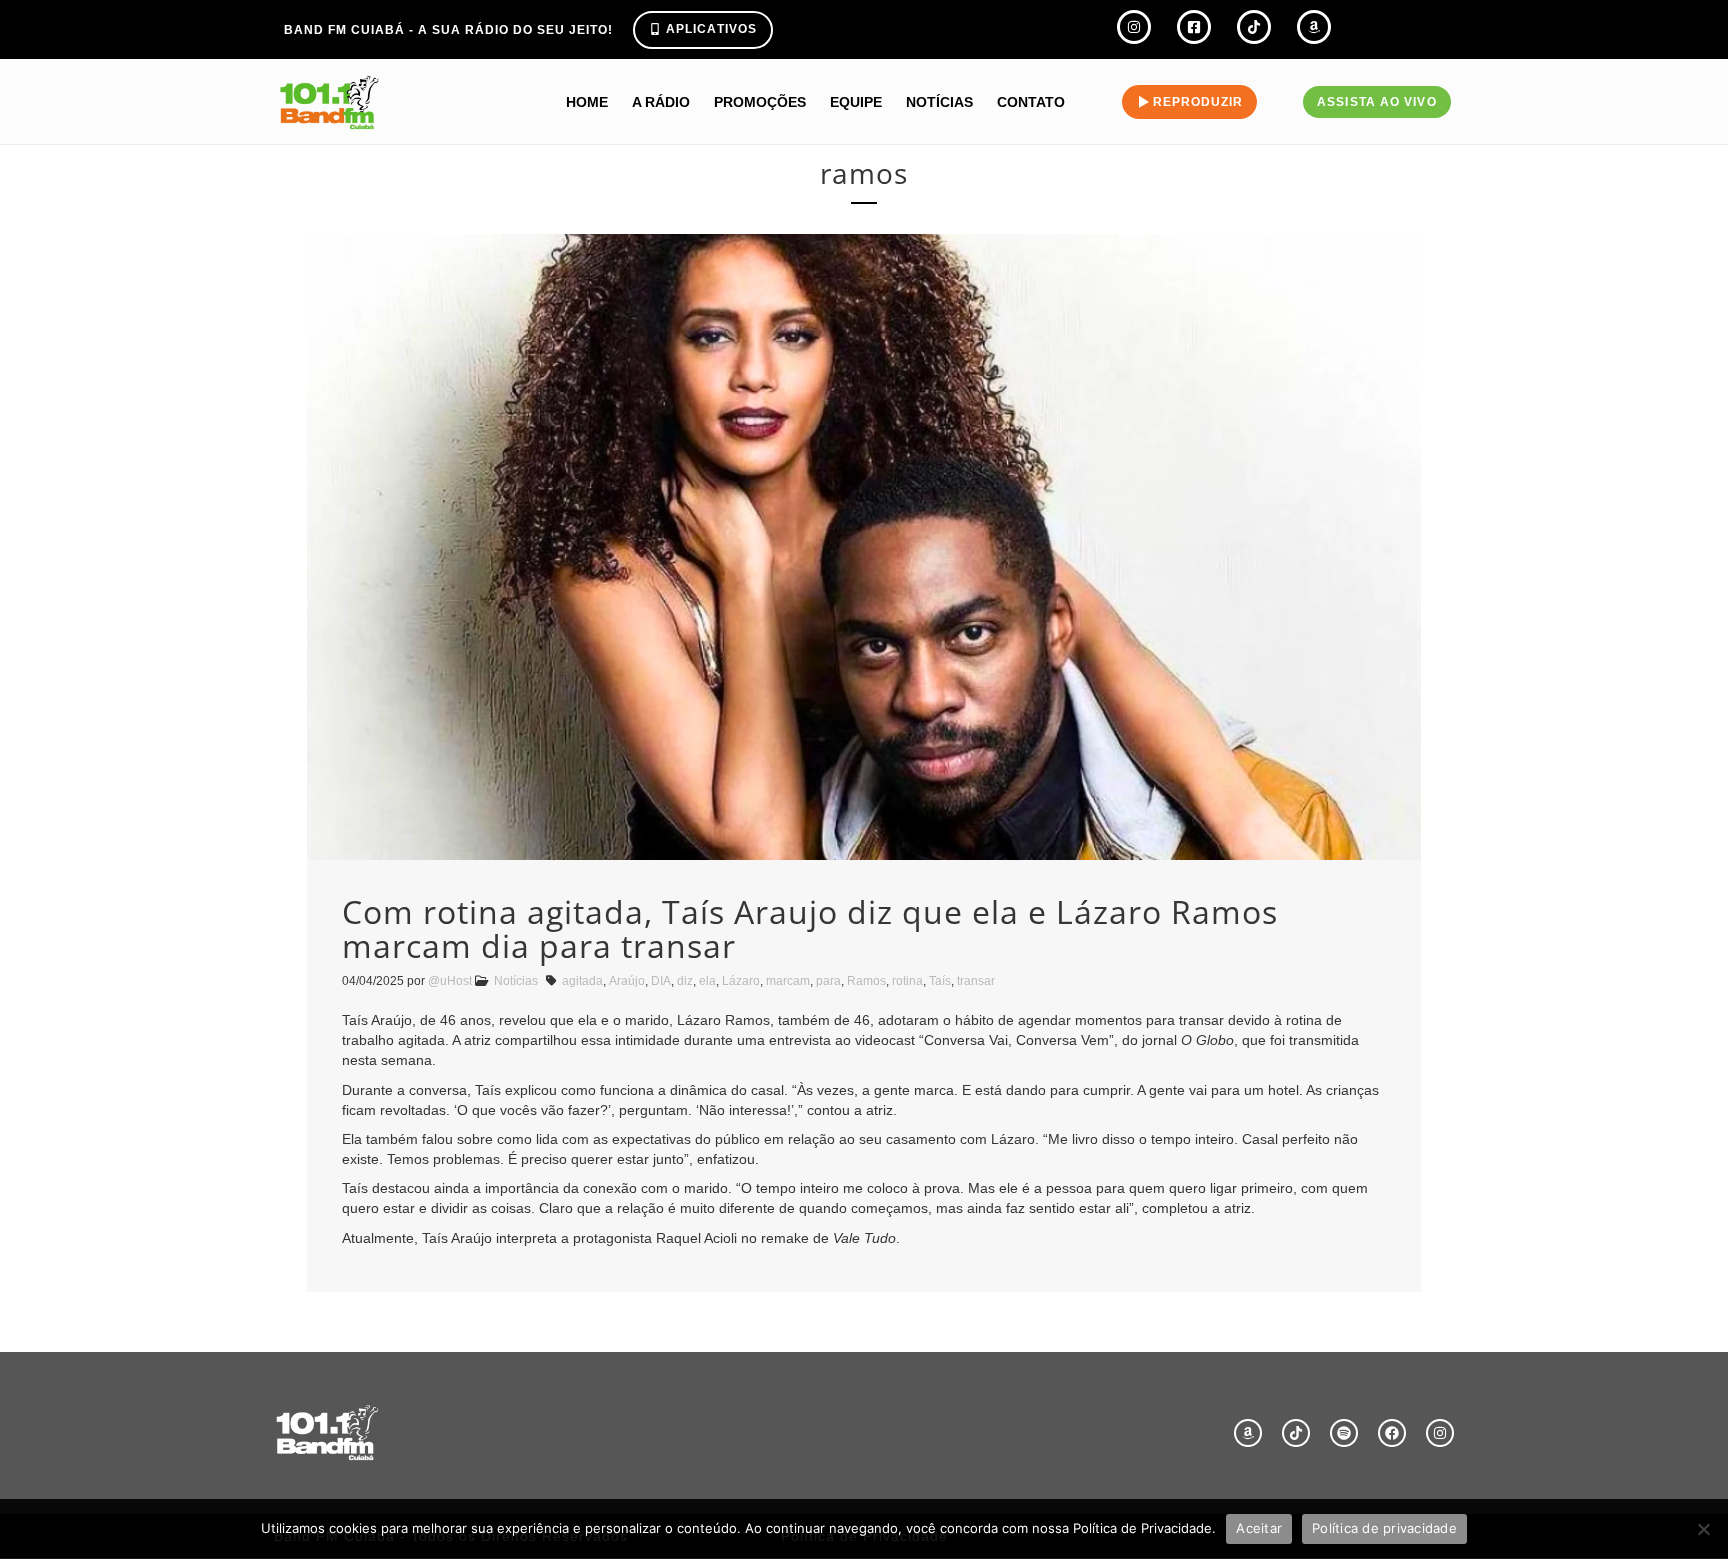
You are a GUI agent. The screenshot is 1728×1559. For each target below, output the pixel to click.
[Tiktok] (1296, 1433)
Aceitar (1259, 1528)
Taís (940, 981)
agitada (582, 981)
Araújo (627, 981)
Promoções (760, 102)
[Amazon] (1248, 1433)
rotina (907, 981)
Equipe (856, 102)
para (828, 981)
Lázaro (741, 981)
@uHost (450, 981)
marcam (788, 981)
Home (587, 102)
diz (685, 981)
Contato (1031, 102)
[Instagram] (1440, 1433)
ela (707, 981)
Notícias (939, 102)
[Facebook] (1392, 1433)
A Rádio (661, 102)
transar (976, 981)
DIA (661, 981)
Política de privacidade (1384, 1528)
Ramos (866, 981)
